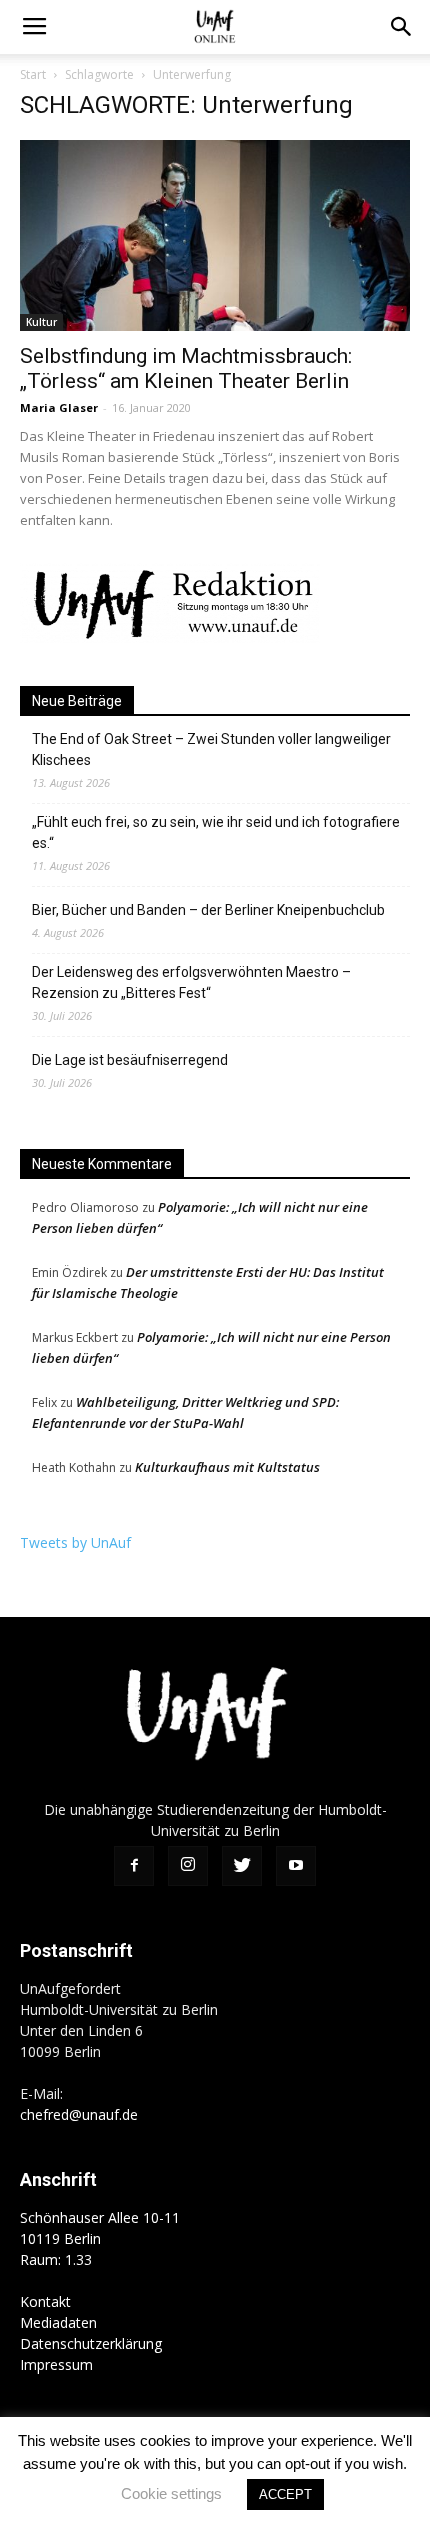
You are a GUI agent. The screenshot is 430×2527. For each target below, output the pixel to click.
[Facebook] (134, 1866)
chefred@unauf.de (79, 2114)
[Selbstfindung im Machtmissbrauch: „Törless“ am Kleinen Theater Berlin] (215, 235)
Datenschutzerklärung (91, 2343)
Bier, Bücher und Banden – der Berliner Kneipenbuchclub (208, 910)
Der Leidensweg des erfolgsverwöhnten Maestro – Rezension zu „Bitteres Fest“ (191, 982)
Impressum (56, 2364)
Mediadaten (58, 2322)
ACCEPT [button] (285, 2494)
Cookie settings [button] (171, 2493)
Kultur (41, 322)
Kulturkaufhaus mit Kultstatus (227, 1467)
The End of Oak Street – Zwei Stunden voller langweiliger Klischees (211, 749)
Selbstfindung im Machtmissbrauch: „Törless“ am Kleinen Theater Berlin (186, 368)
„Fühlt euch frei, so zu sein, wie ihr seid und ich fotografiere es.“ (216, 832)
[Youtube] (296, 1866)
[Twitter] (242, 1866)
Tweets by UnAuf (75, 1542)
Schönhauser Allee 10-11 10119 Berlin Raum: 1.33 (100, 2238)
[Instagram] (188, 1866)
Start (33, 74)
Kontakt (45, 2301)
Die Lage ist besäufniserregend (130, 1060)
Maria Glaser (59, 407)
